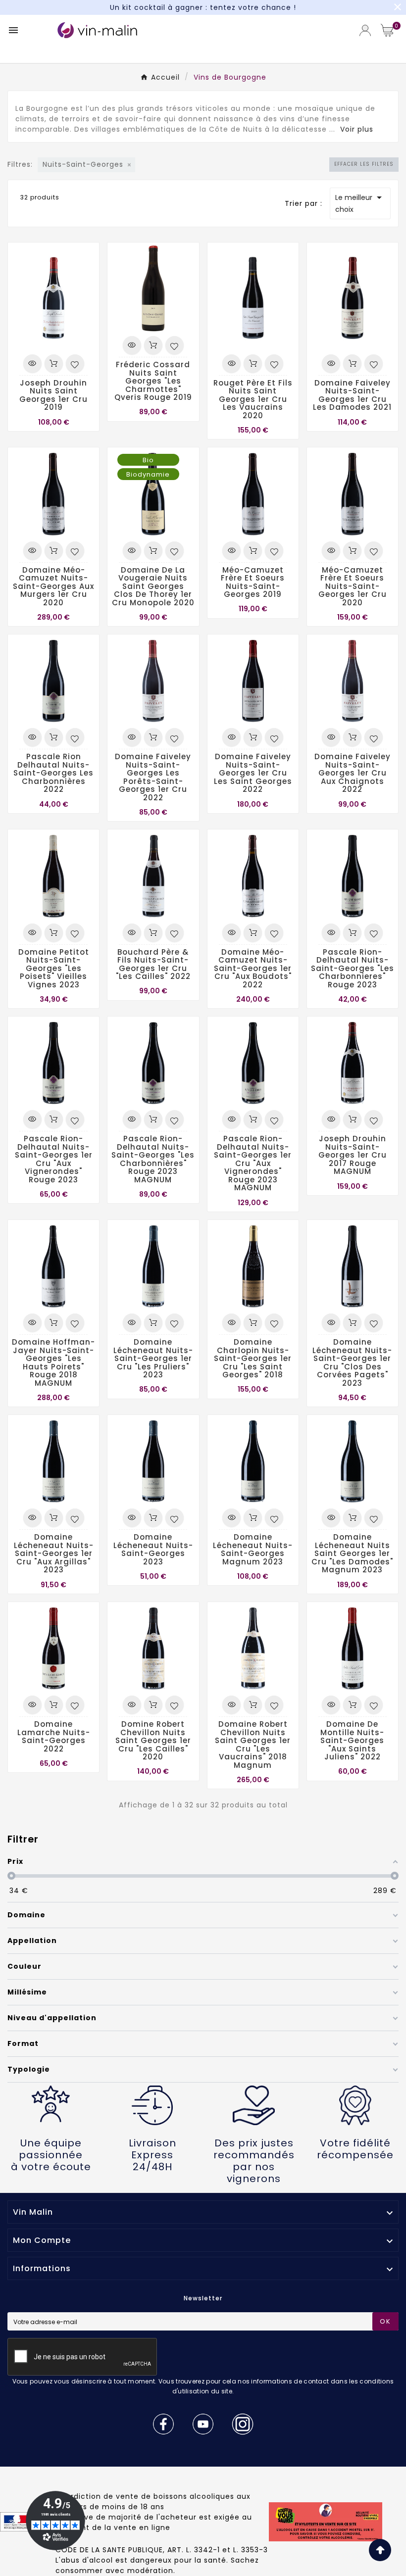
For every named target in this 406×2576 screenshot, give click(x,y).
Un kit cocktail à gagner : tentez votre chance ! (203, 7)
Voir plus (357, 129)
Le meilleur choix (360, 203)
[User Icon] (365, 30)
